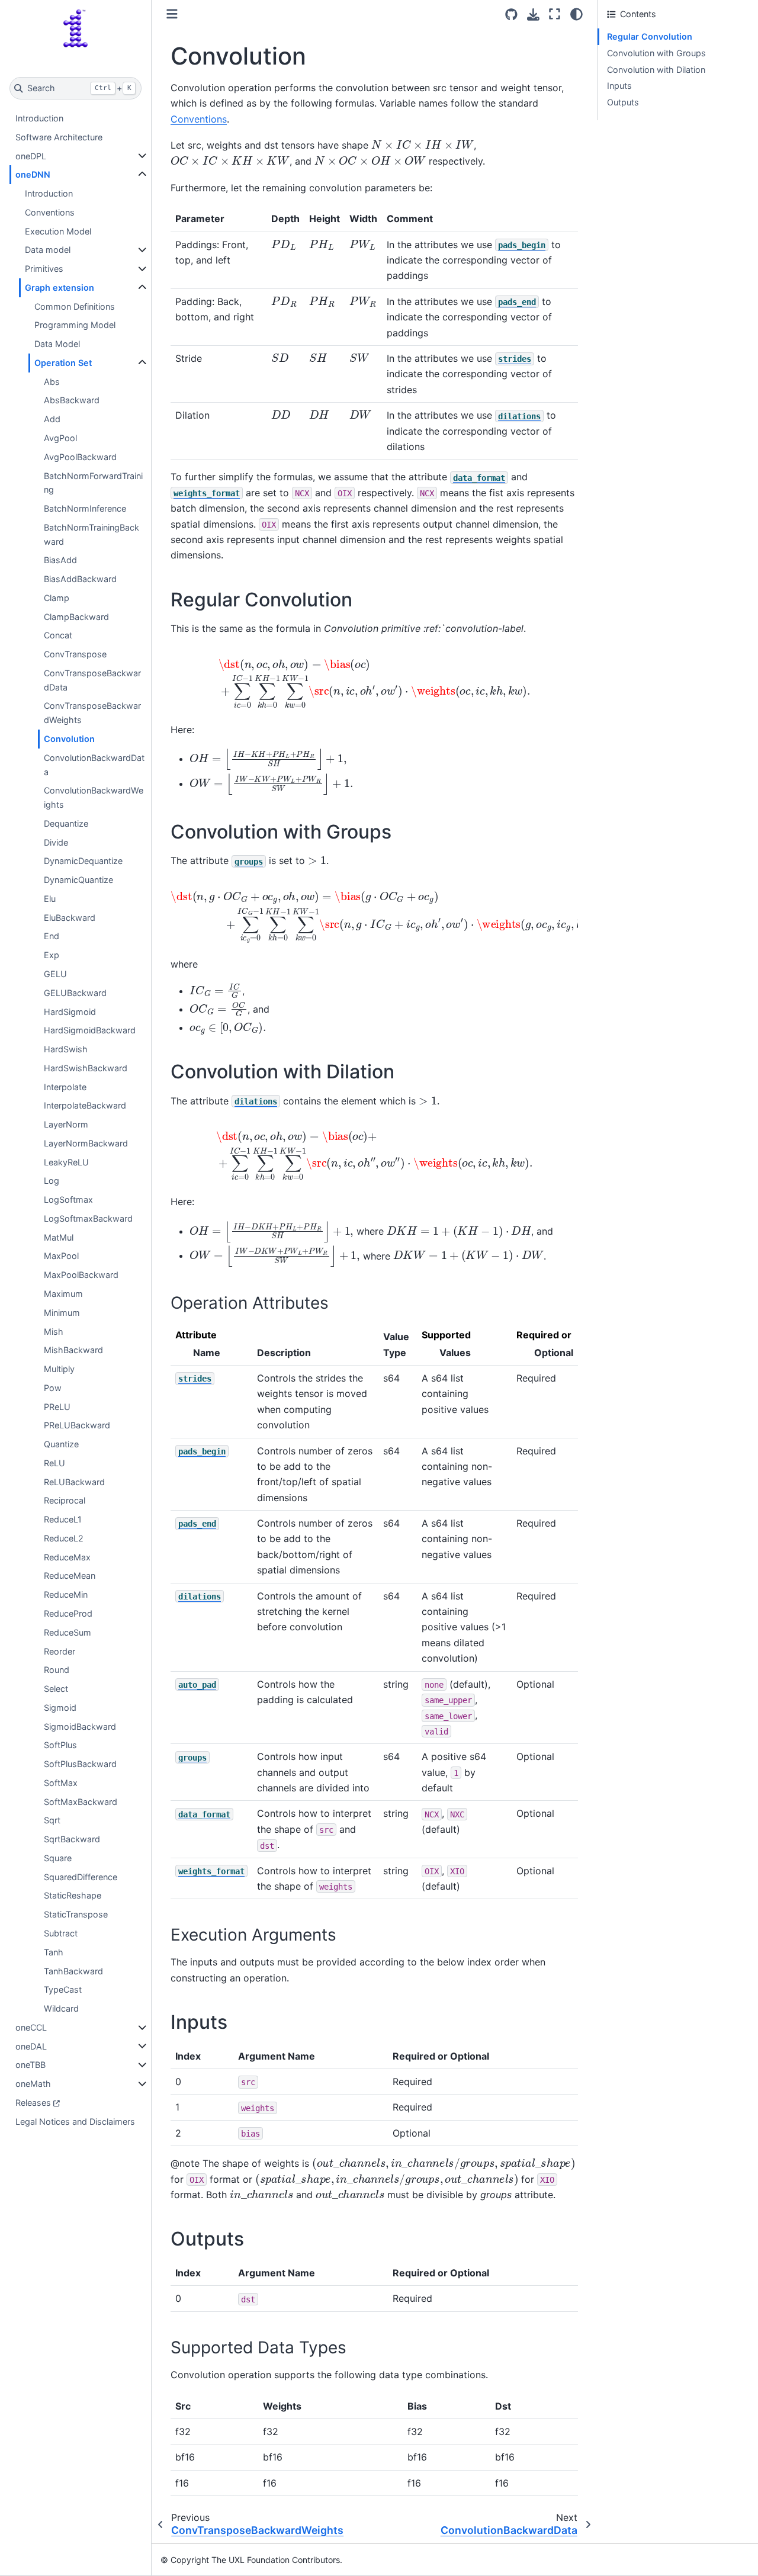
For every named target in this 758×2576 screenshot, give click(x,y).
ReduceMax (67, 1557)
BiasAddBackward (80, 579)
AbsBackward (72, 400)
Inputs (619, 86)
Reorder (60, 1651)
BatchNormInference (85, 508)
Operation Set (63, 363)
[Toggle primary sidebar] (172, 14)
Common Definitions (75, 306)
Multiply (59, 1369)
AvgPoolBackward (80, 457)
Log (52, 1181)
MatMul (59, 1237)
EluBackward (70, 918)
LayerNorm (66, 1124)
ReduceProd (68, 1613)
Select (56, 1689)
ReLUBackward (74, 1482)
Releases (33, 2103)
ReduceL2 (64, 1538)
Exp (52, 955)
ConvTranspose (75, 654)
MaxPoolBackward (81, 1275)
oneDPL (31, 156)
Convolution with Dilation (656, 70)
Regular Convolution (650, 36)
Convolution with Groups (656, 53)
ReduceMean (70, 1576)
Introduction (39, 118)
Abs (52, 382)
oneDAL (31, 2046)
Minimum (62, 1313)
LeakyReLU (66, 1162)
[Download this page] (533, 15)
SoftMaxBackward (81, 1802)
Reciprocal (65, 1500)
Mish (54, 1332)
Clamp (57, 598)
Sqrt (52, 1820)
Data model (48, 250)
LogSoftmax (68, 1199)
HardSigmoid (70, 1012)
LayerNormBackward (86, 1143)
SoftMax (61, 1783)
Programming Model (75, 325)
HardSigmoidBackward (90, 1030)
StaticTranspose (76, 1914)
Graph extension (60, 288)
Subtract (61, 1933)
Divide (56, 842)
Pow (53, 1388)
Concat (58, 635)
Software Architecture (59, 137)
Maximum (63, 1294)
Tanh (54, 1952)
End (52, 936)
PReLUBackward (77, 1425)
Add (52, 419)
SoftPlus (60, 1745)
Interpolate (65, 1087)
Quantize (61, 1444)
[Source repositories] (511, 15)
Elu (50, 899)
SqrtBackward (72, 1839)
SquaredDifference (81, 1877)
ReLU (54, 1463)
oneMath (33, 2084)
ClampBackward (76, 617)
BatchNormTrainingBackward (91, 534)
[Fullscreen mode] (555, 14)
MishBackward (73, 1350)
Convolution (69, 739)
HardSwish (66, 1049)
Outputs (623, 102)
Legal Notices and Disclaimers (75, 2121)
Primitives (44, 269)
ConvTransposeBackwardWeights (92, 713)
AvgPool (60, 438)
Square (58, 1858)
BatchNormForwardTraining (93, 483)
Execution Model (58, 231)
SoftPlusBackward (80, 1764)
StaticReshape (73, 1895)
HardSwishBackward (86, 1068)
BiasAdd (60, 560)
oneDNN (33, 174)
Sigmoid (60, 1708)
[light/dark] (576, 14)
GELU (55, 974)
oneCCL (31, 2027)
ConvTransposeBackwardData (92, 680)
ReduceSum (68, 1632)
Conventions (50, 212)
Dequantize (66, 823)
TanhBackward (73, 1971)
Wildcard (61, 2008)
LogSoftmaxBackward (88, 1218)
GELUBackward (75, 993)
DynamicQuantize (78, 880)
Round (57, 1670)
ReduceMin (66, 1594)
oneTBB (30, 2065)
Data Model (57, 344)
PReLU (57, 1407)
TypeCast (63, 1989)
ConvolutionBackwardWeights (94, 797)
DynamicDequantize (83, 861)
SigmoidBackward (80, 1727)
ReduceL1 (63, 1519)
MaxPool (61, 1256)
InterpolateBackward (85, 1105)
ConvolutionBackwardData (94, 765)
